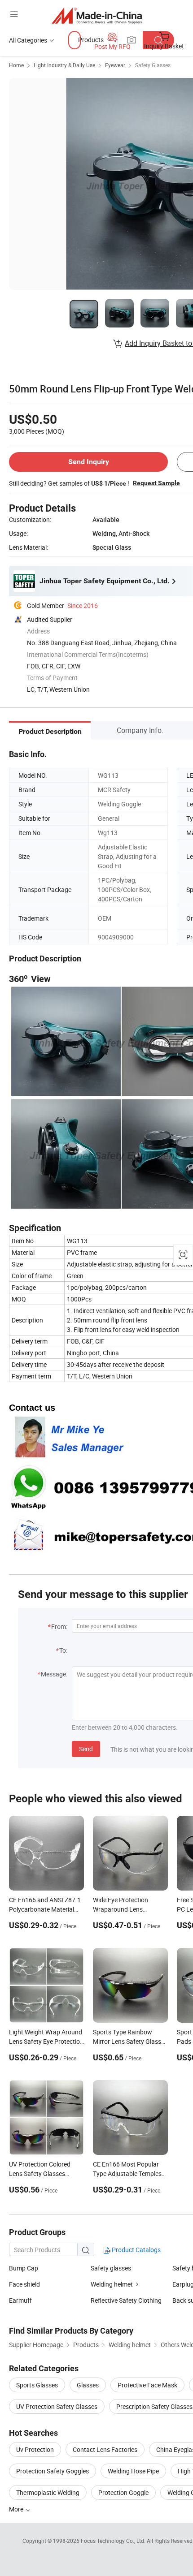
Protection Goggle (123, 2492)
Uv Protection (35, 2449)
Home (16, 65)
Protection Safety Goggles (53, 2471)
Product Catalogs (136, 2250)
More (17, 2509)
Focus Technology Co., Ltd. (114, 2541)
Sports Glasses (37, 2385)
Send (86, 1749)
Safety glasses (111, 2268)
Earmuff (20, 2300)
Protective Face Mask (147, 2385)
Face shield (24, 2284)
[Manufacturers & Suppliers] (97, 15)
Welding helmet (112, 2284)
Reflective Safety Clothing (126, 2300)
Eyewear (115, 65)
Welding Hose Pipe (133, 2471)
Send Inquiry (89, 462)
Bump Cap (24, 2268)
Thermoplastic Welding (48, 2492)
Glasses (88, 2385)
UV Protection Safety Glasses (57, 2406)
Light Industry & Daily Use (64, 65)
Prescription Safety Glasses (154, 2406)
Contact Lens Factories (105, 2449)
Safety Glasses (153, 65)
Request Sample (156, 483)
